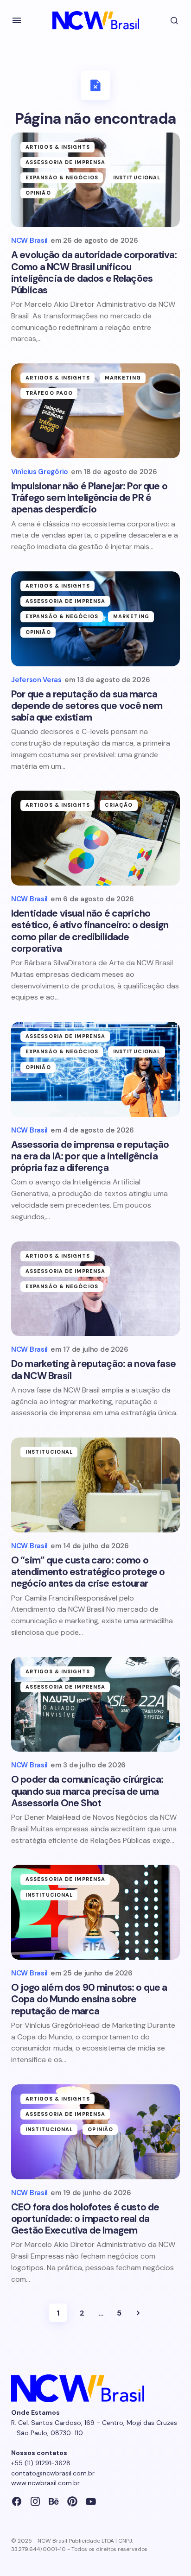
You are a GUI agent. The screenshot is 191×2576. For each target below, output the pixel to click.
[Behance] (54, 2501)
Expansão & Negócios (62, 177)
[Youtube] (91, 2501)
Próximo (138, 2313)
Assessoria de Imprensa (65, 162)
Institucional (137, 177)
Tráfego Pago (49, 393)
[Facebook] (17, 2501)
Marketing (123, 378)
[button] (17, 20)
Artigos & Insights (58, 147)
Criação (119, 805)
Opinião (38, 193)
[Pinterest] (72, 2501)
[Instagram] (35, 2501)
